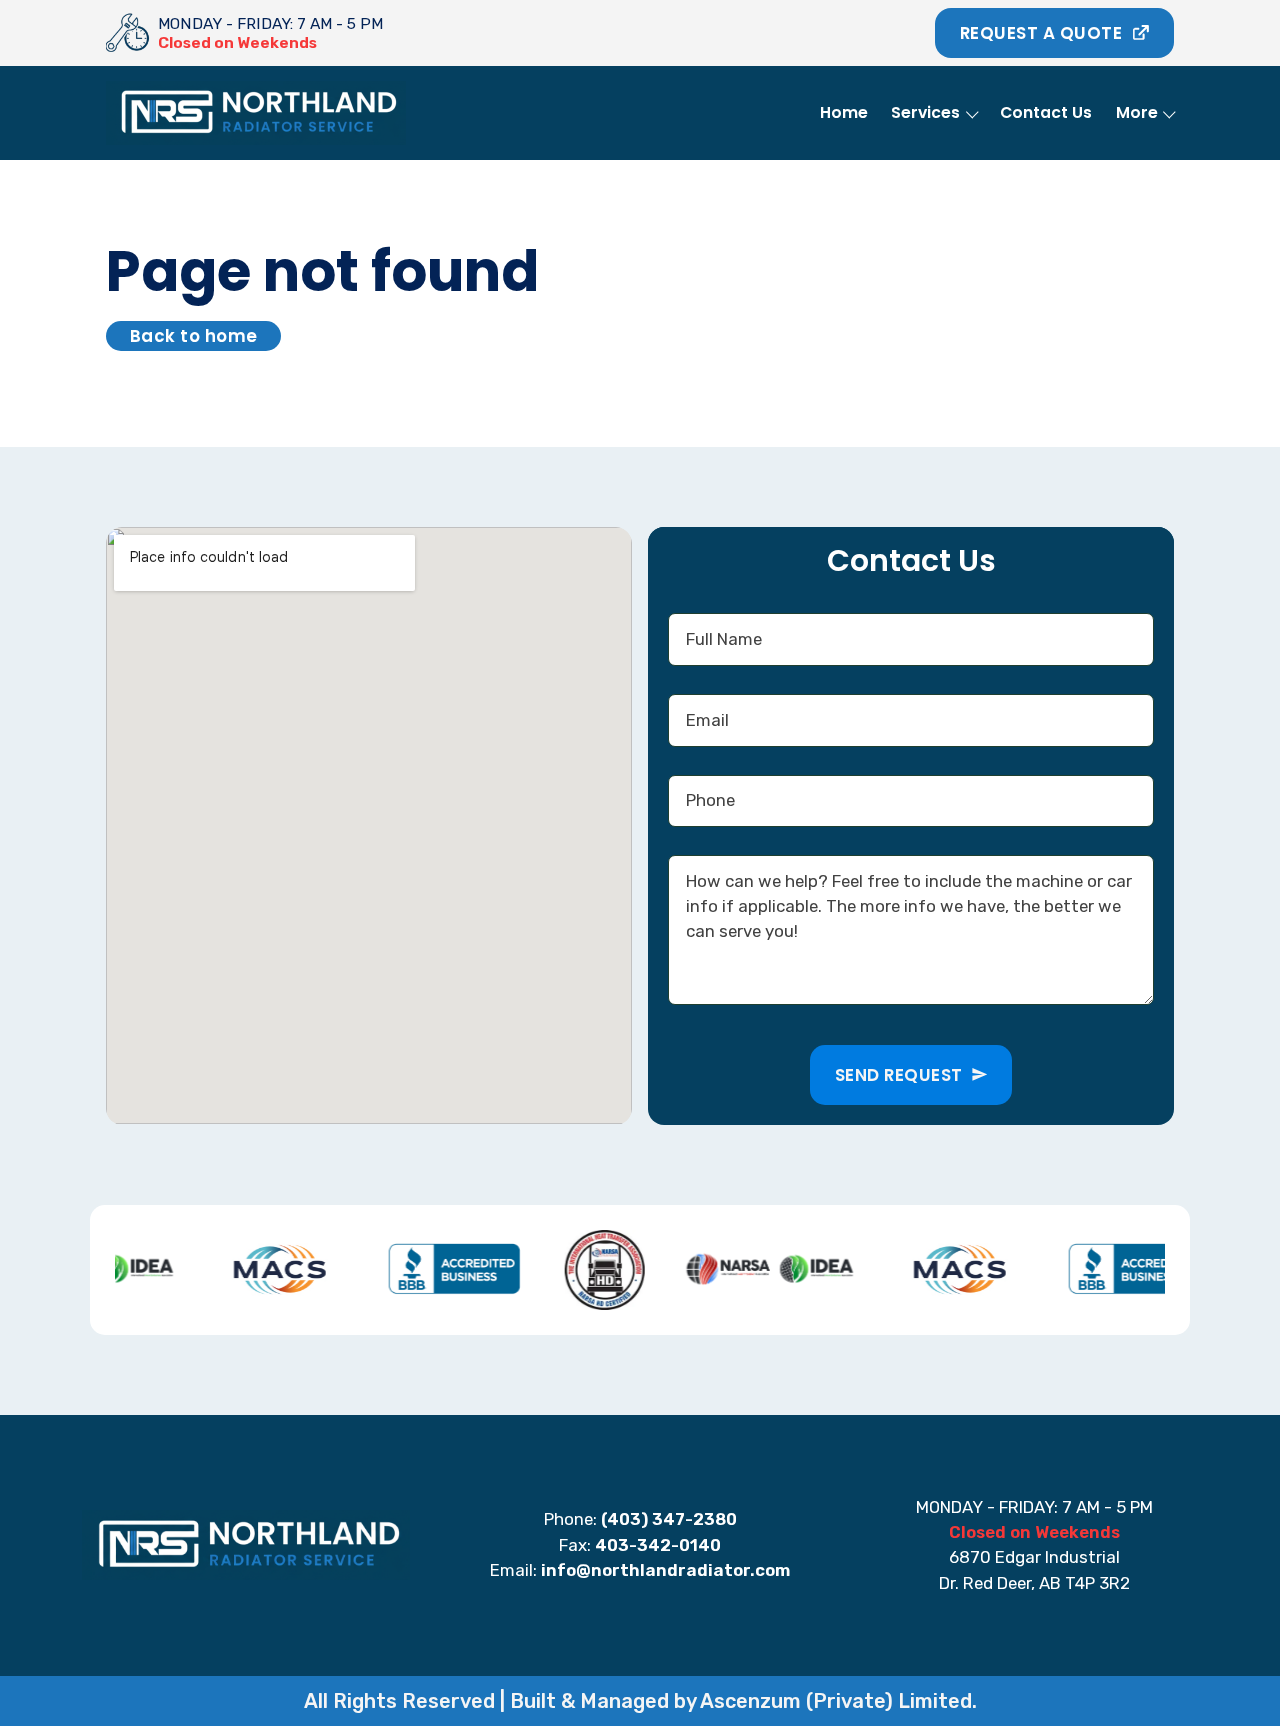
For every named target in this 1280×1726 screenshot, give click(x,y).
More (1137, 112)
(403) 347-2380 (669, 1519)
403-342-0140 (658, 1545)
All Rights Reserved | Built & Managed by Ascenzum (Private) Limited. (640, 1701)
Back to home (194, 336)
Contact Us (1046, 112)
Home (844, 112)
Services (925, 112)
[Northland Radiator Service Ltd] (128, 33)
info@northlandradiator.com (665, 1570)
